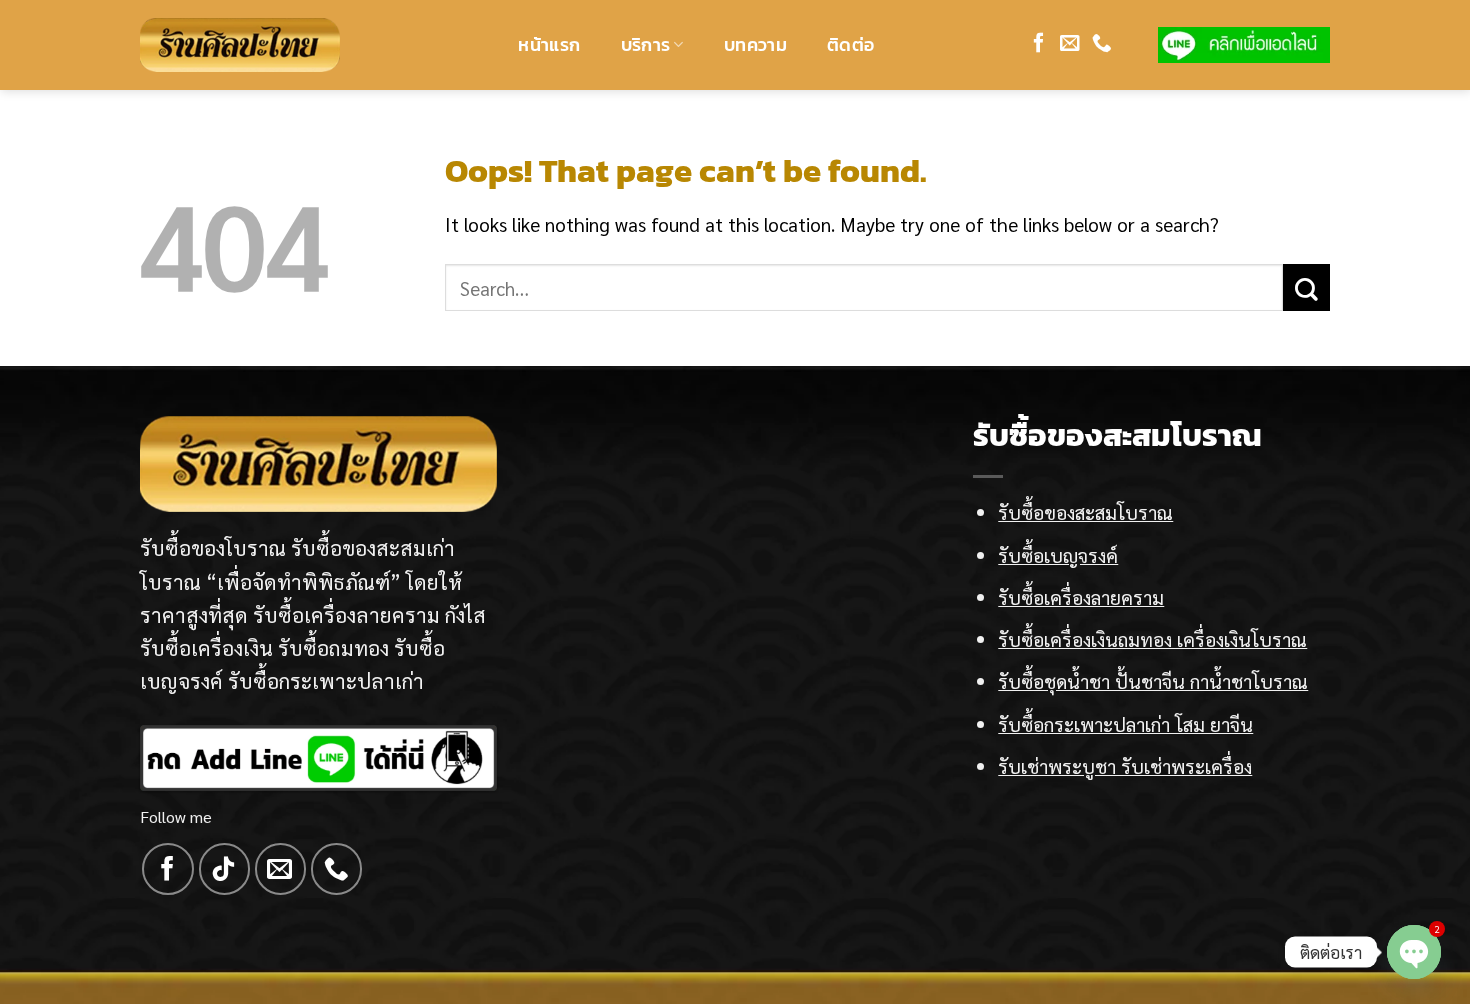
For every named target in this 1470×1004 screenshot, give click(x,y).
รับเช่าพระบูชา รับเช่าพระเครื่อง (1125, 765)
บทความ (755, 45)
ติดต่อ (850, 45)
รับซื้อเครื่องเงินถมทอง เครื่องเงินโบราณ (1152, 638)
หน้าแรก (549, 45)
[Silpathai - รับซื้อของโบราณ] (240, 45)
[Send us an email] (1070, 44)
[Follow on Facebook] (1039, 44)
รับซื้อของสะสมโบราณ (1085, 511)
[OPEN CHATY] (1414, 952)
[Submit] (1306, 287)
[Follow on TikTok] (224, 868)
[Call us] (1102, 44)
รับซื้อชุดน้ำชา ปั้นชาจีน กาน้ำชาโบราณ (1153, 680)
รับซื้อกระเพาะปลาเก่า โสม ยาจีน (1125, 723)
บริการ (646, 45)
